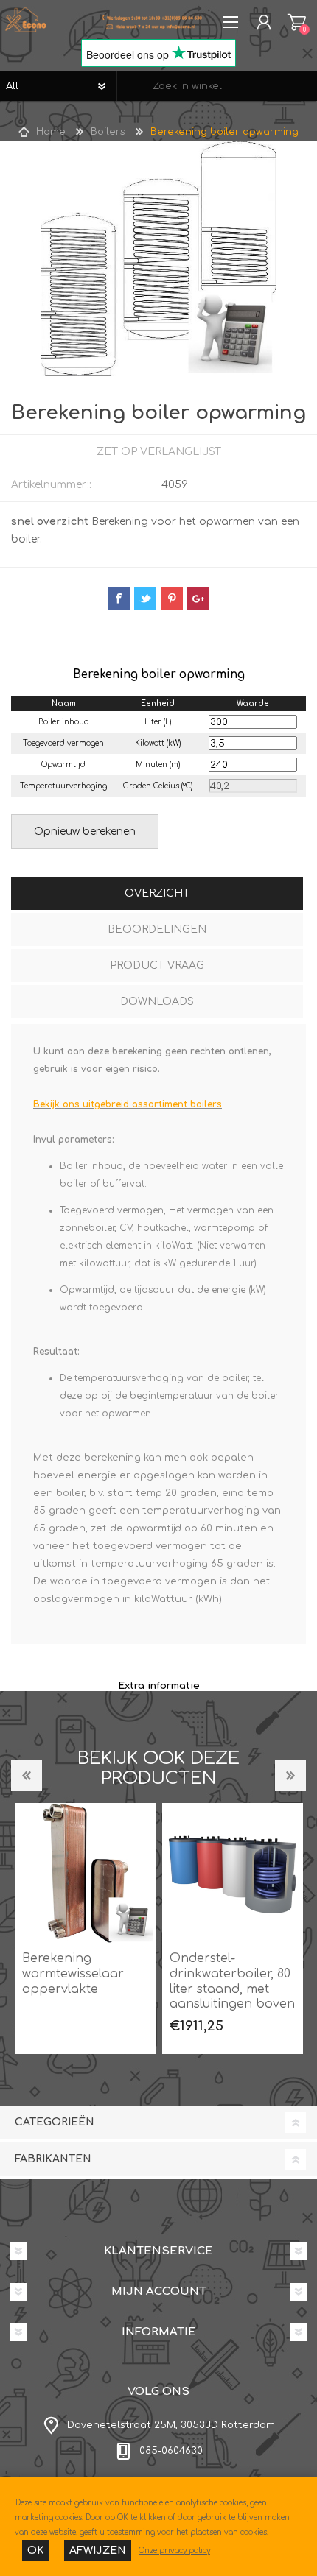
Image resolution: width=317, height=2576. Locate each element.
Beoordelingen (157, 929)
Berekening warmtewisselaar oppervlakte (73, 1974)
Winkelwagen (297, 22)
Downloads (157, 1002)
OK (36, 2551)
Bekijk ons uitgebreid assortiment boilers (128, 1104)
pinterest (172, 599)
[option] (85, 1929)
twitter (145, 599)
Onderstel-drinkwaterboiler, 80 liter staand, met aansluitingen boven (232, 1981)
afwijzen (98, 2551)
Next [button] (290, 1776)
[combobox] (217, 86)
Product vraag (157, 966)
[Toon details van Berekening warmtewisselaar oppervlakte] (85, 1873)
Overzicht (157, 893)
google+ (198, 599)
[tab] (157, 895)
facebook (119, 599)
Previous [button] (27, 1776)
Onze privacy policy (174, 2551)
